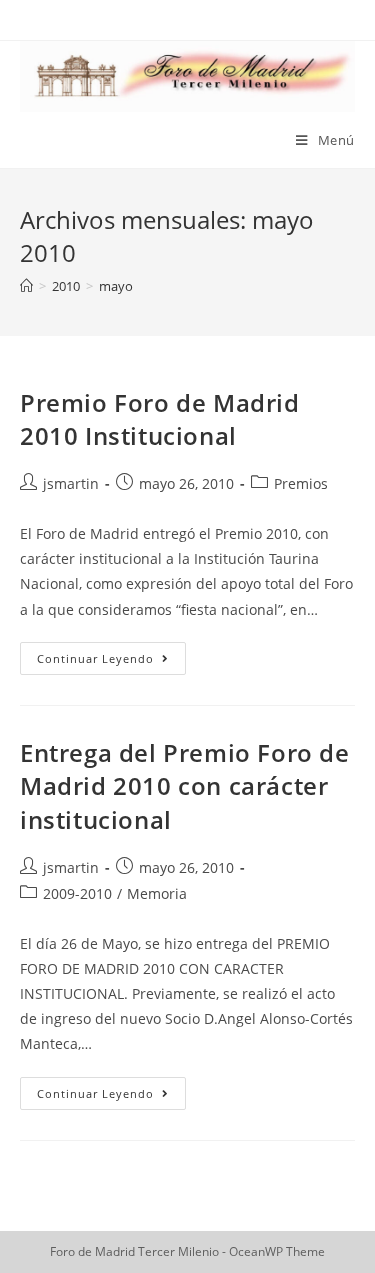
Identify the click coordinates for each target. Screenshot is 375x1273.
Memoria (157, 893)
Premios (301, 483)
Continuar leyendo (111, 662)
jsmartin (71, 483)
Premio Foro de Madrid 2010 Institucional (160, 419)
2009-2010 (77, 893)
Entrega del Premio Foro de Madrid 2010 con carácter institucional (185, 786)
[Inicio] (26, 286)
